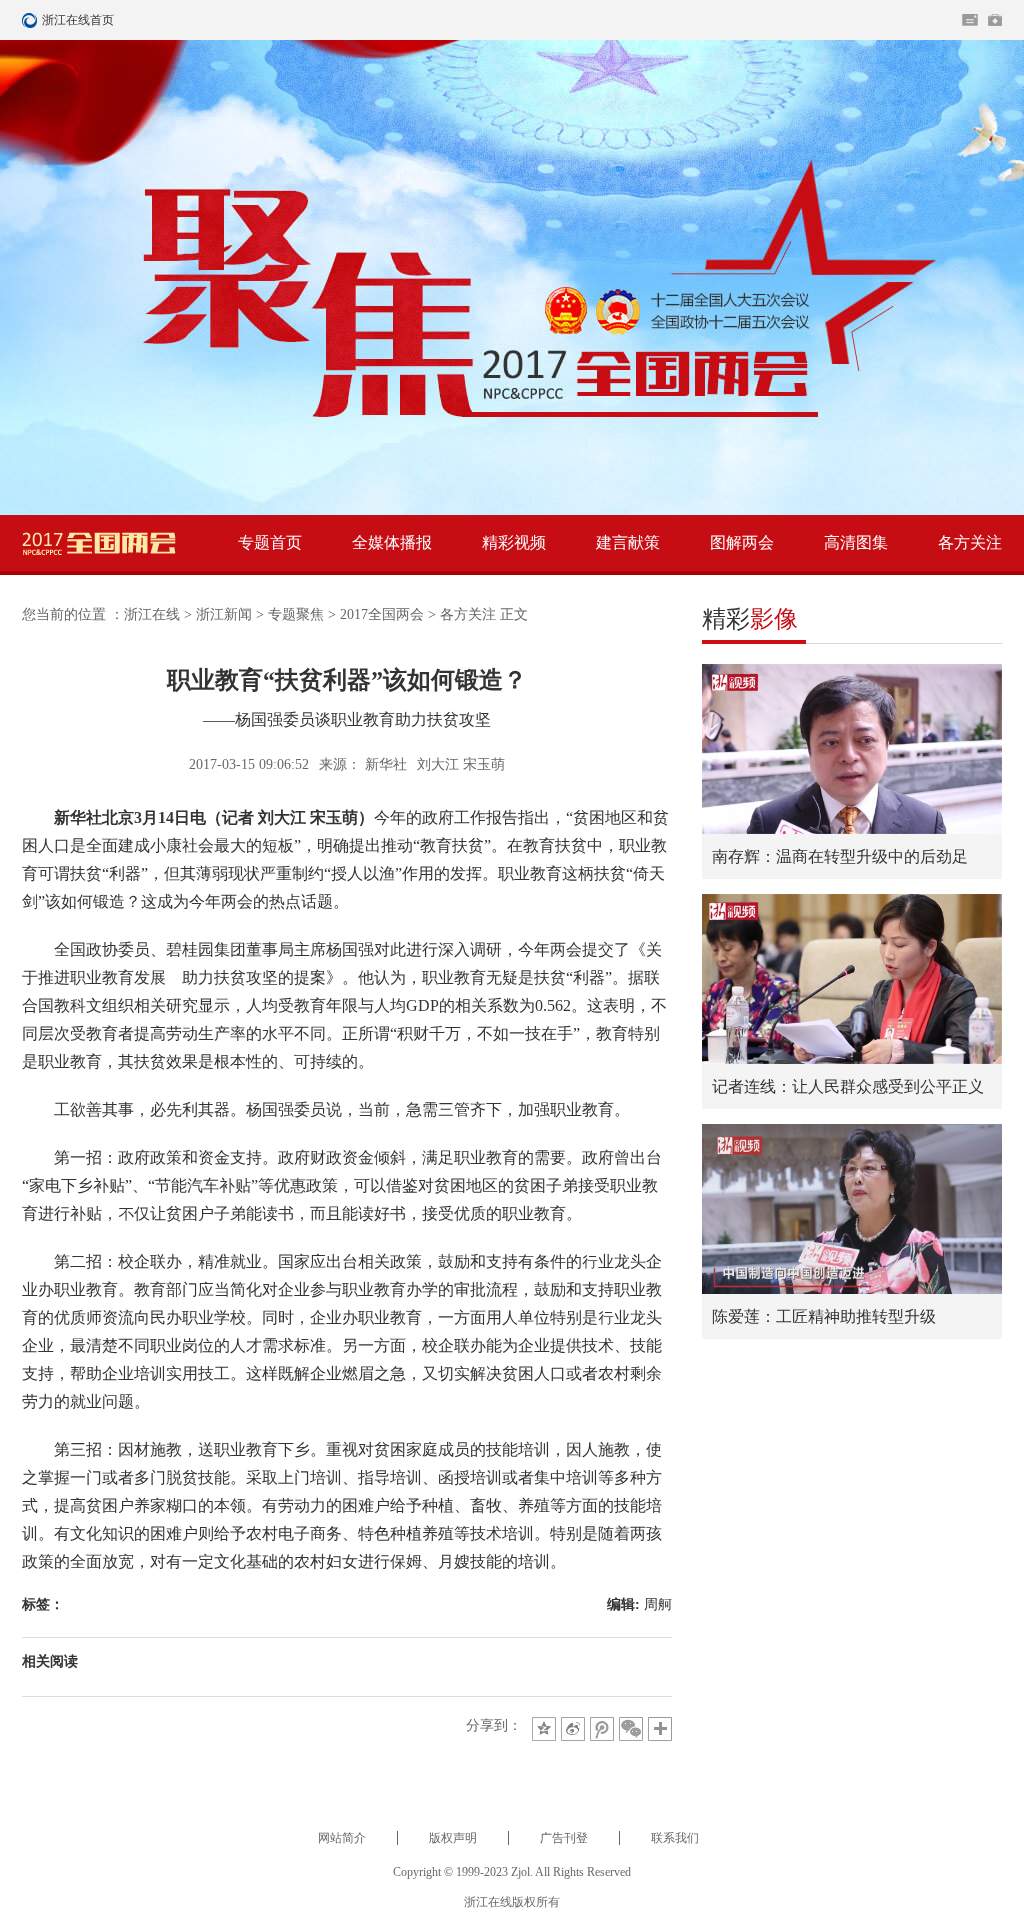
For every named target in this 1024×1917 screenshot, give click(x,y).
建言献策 (628, 542)
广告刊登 (564, 1838)
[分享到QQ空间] (544, 1729)
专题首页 (270, 542)
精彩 (750, 619)
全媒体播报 (392, 542)
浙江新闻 (224, 614)
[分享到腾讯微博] (602, 1729)
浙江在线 (152, 614)
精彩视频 (514, 542)
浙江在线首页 (32, 20)
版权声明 (453, 1838)
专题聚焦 (296, 614)
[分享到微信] (631, 1729)
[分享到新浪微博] (573, 1729)
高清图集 (856, 542)
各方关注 (970, 542)
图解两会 (742, 542)
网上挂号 (995, 20)
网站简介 (342, 1838)
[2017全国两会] (99, 543)
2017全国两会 (382, 614)
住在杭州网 (970, 20)
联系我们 (675, 1838)
